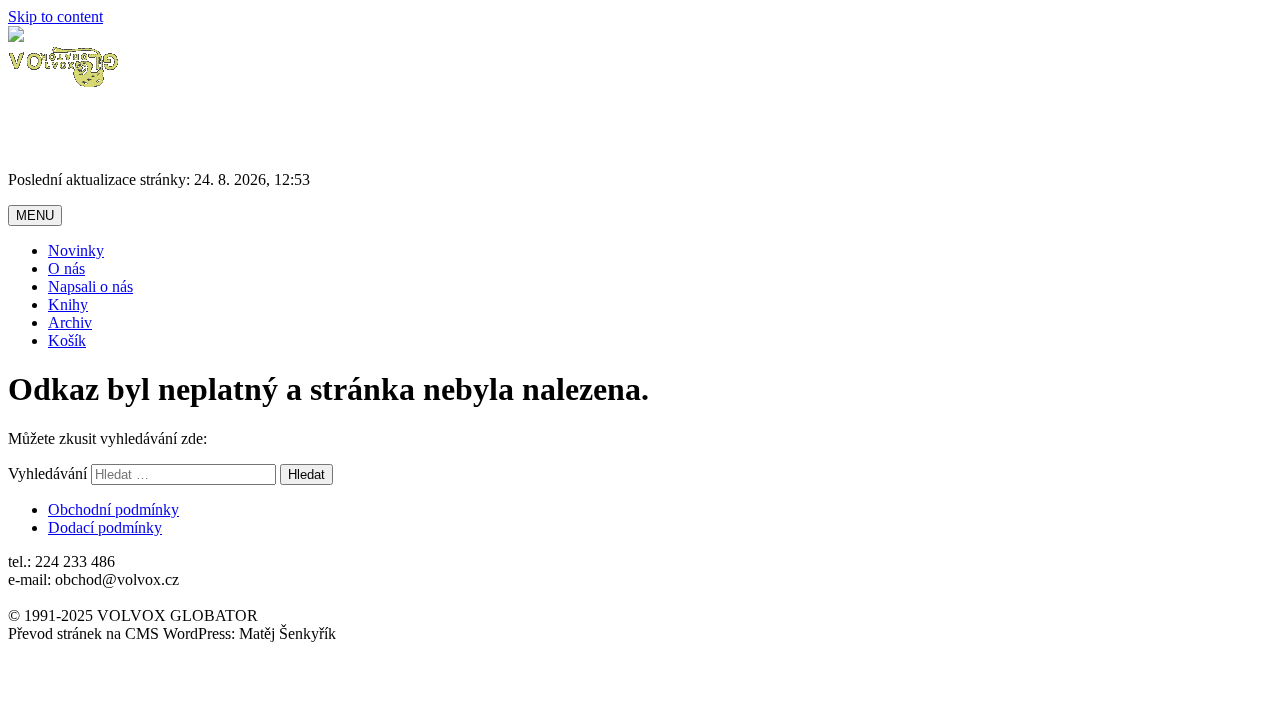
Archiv (70, 322)
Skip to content (55, 16)
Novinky (76, 250)
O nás (66, 268)
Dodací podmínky (105, 527)
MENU (35, 215)
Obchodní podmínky (113, 509)
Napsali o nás (90, 286)
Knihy (68, 304)
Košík (67, 340)
